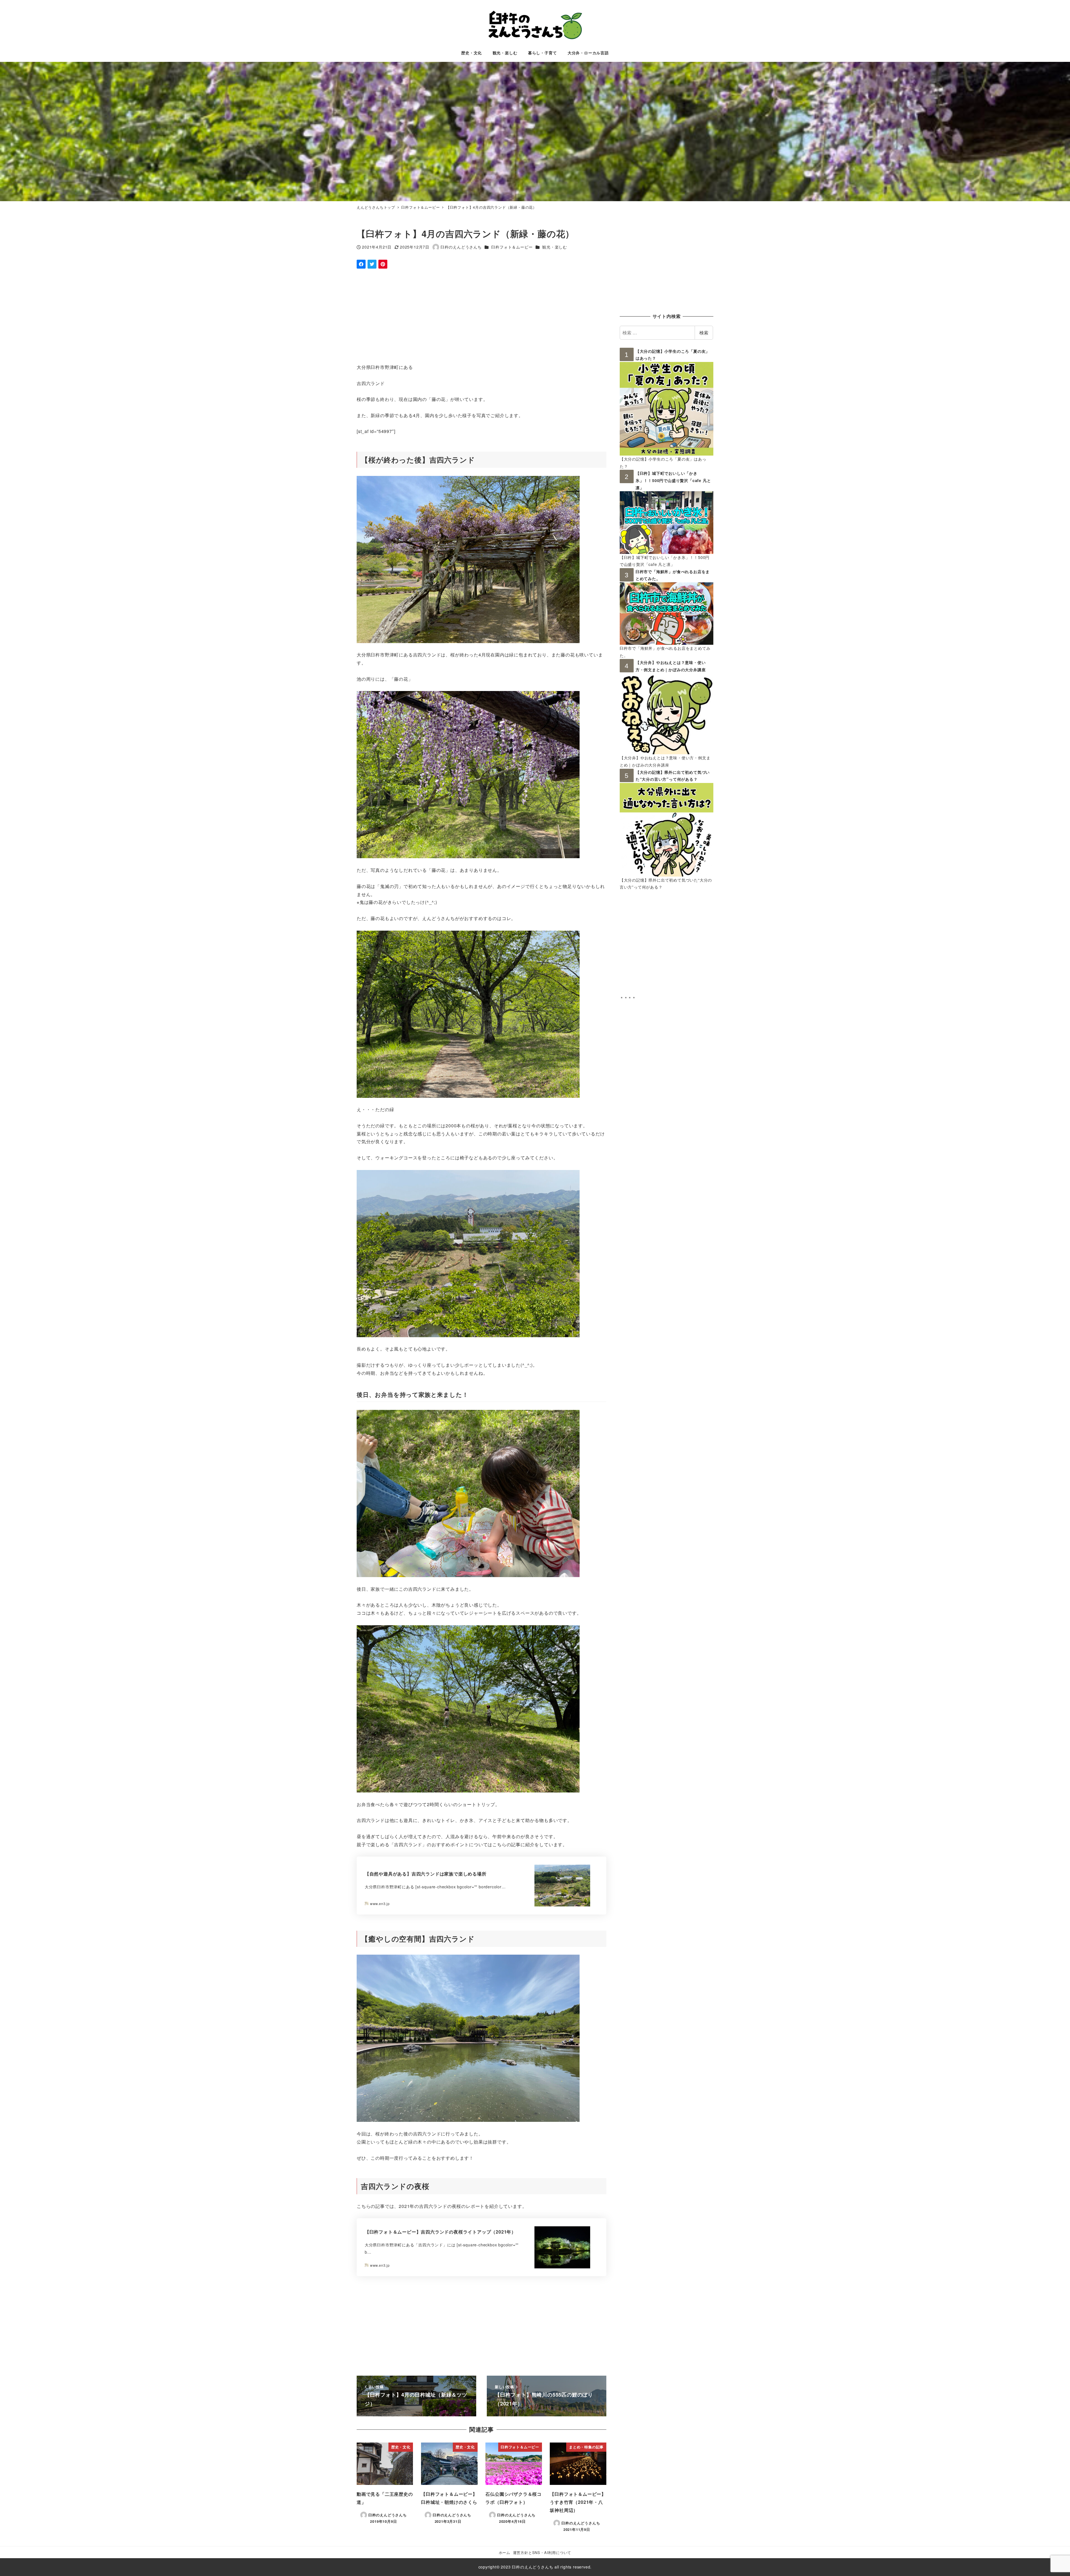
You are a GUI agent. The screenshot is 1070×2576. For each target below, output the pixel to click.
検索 (704, 333)
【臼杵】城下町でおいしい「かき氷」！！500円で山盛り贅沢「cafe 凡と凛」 (673, 480)
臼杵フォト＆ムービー (512, 247)
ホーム (504, 2552)
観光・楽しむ (555, 247)
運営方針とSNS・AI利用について (542, 2552)
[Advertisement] (524, 316)
